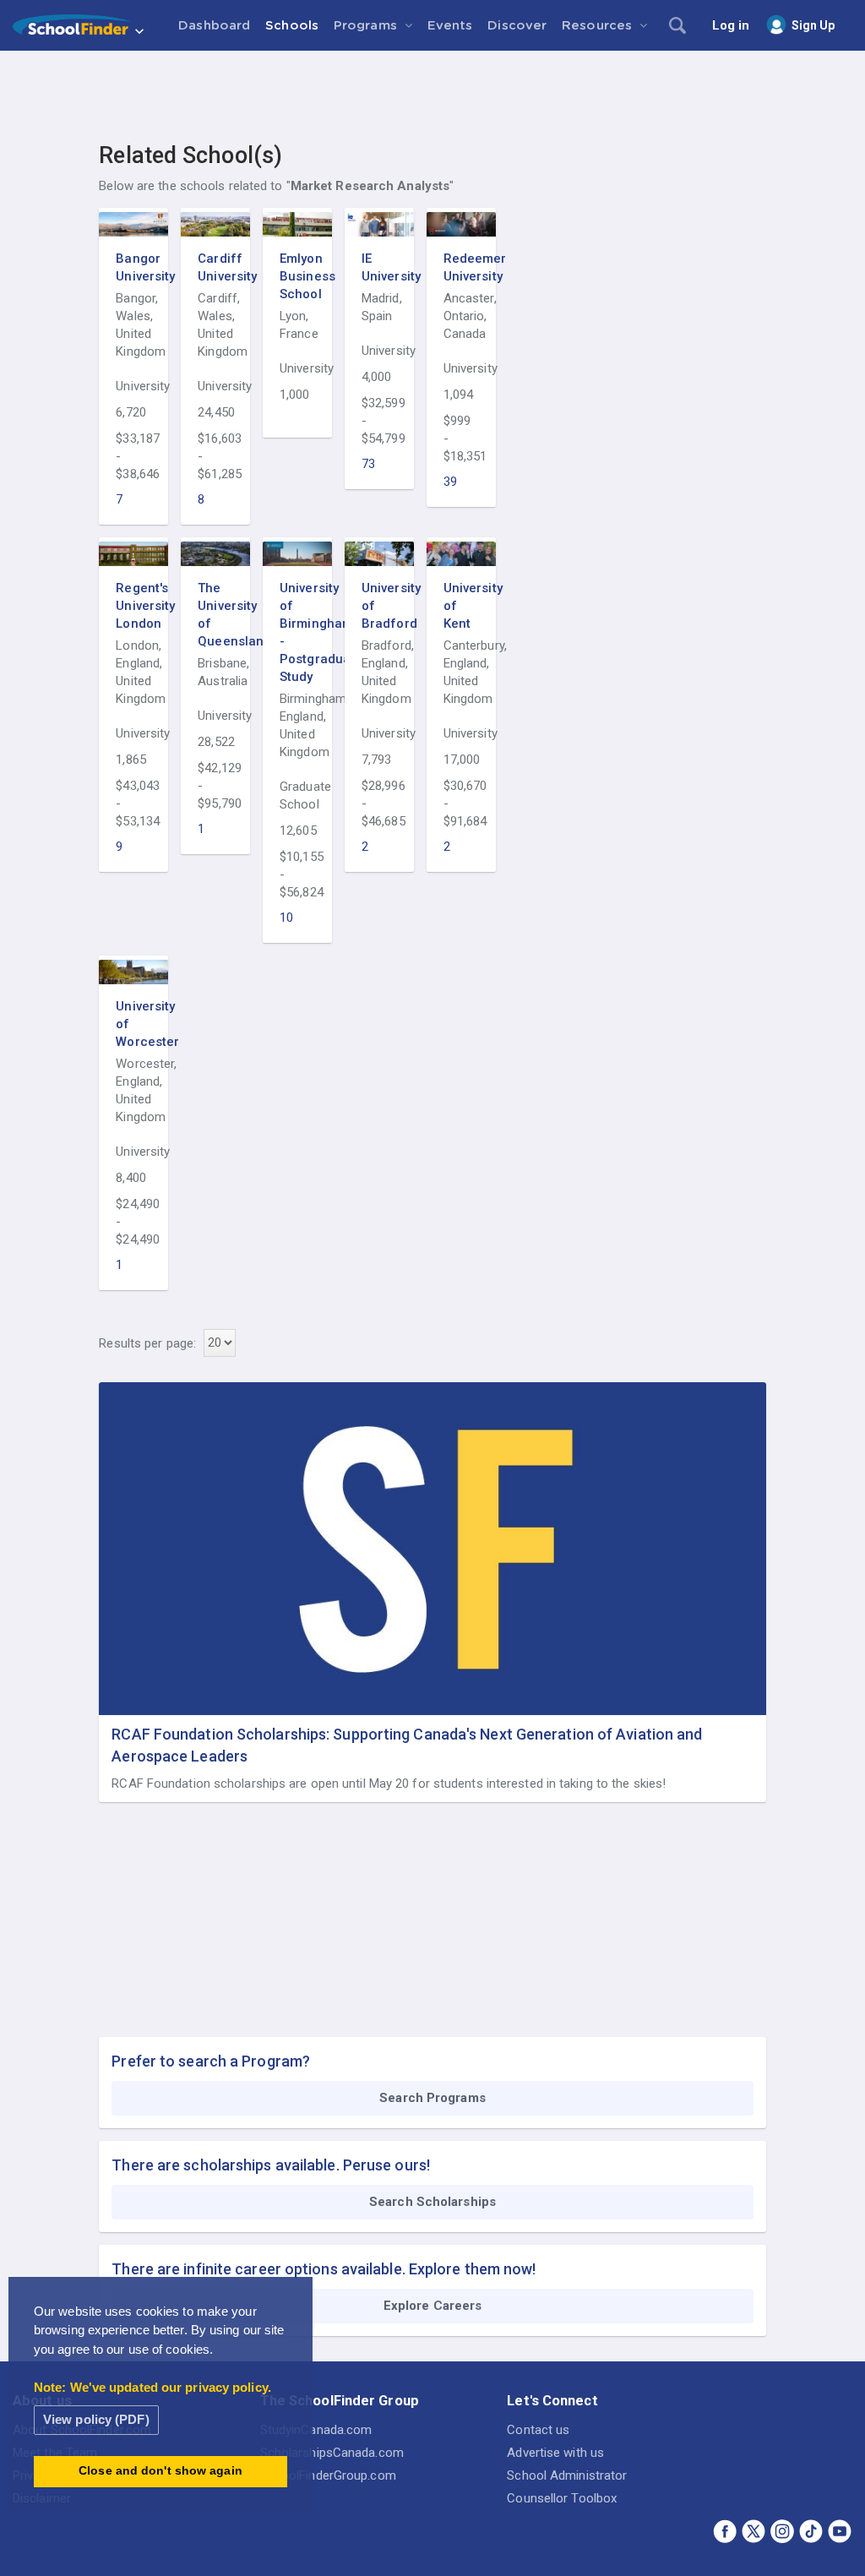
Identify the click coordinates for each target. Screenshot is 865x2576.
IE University (379, 267)
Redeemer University (461, 267)
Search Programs (432, 2098)
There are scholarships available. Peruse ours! (271, 2165)
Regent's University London (133, 606)
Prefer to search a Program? (211, 2061)
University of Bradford (379, 606)
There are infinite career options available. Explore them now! (324, 2269)
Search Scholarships (432, 2202)
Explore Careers (433, 2306)
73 (368, 464)
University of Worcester (133, 1024)
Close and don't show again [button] (160, 2471)
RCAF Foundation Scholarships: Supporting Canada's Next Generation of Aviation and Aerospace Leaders (407, 1745)
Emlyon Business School (297, 276)
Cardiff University (215, 267)
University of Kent (461, 606)
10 (286, 918)
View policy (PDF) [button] (96, 2419)
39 (450, 482)
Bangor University (133, 267)
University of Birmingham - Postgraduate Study (297, 632)
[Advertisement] (432, 97)
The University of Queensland (215, 615)
